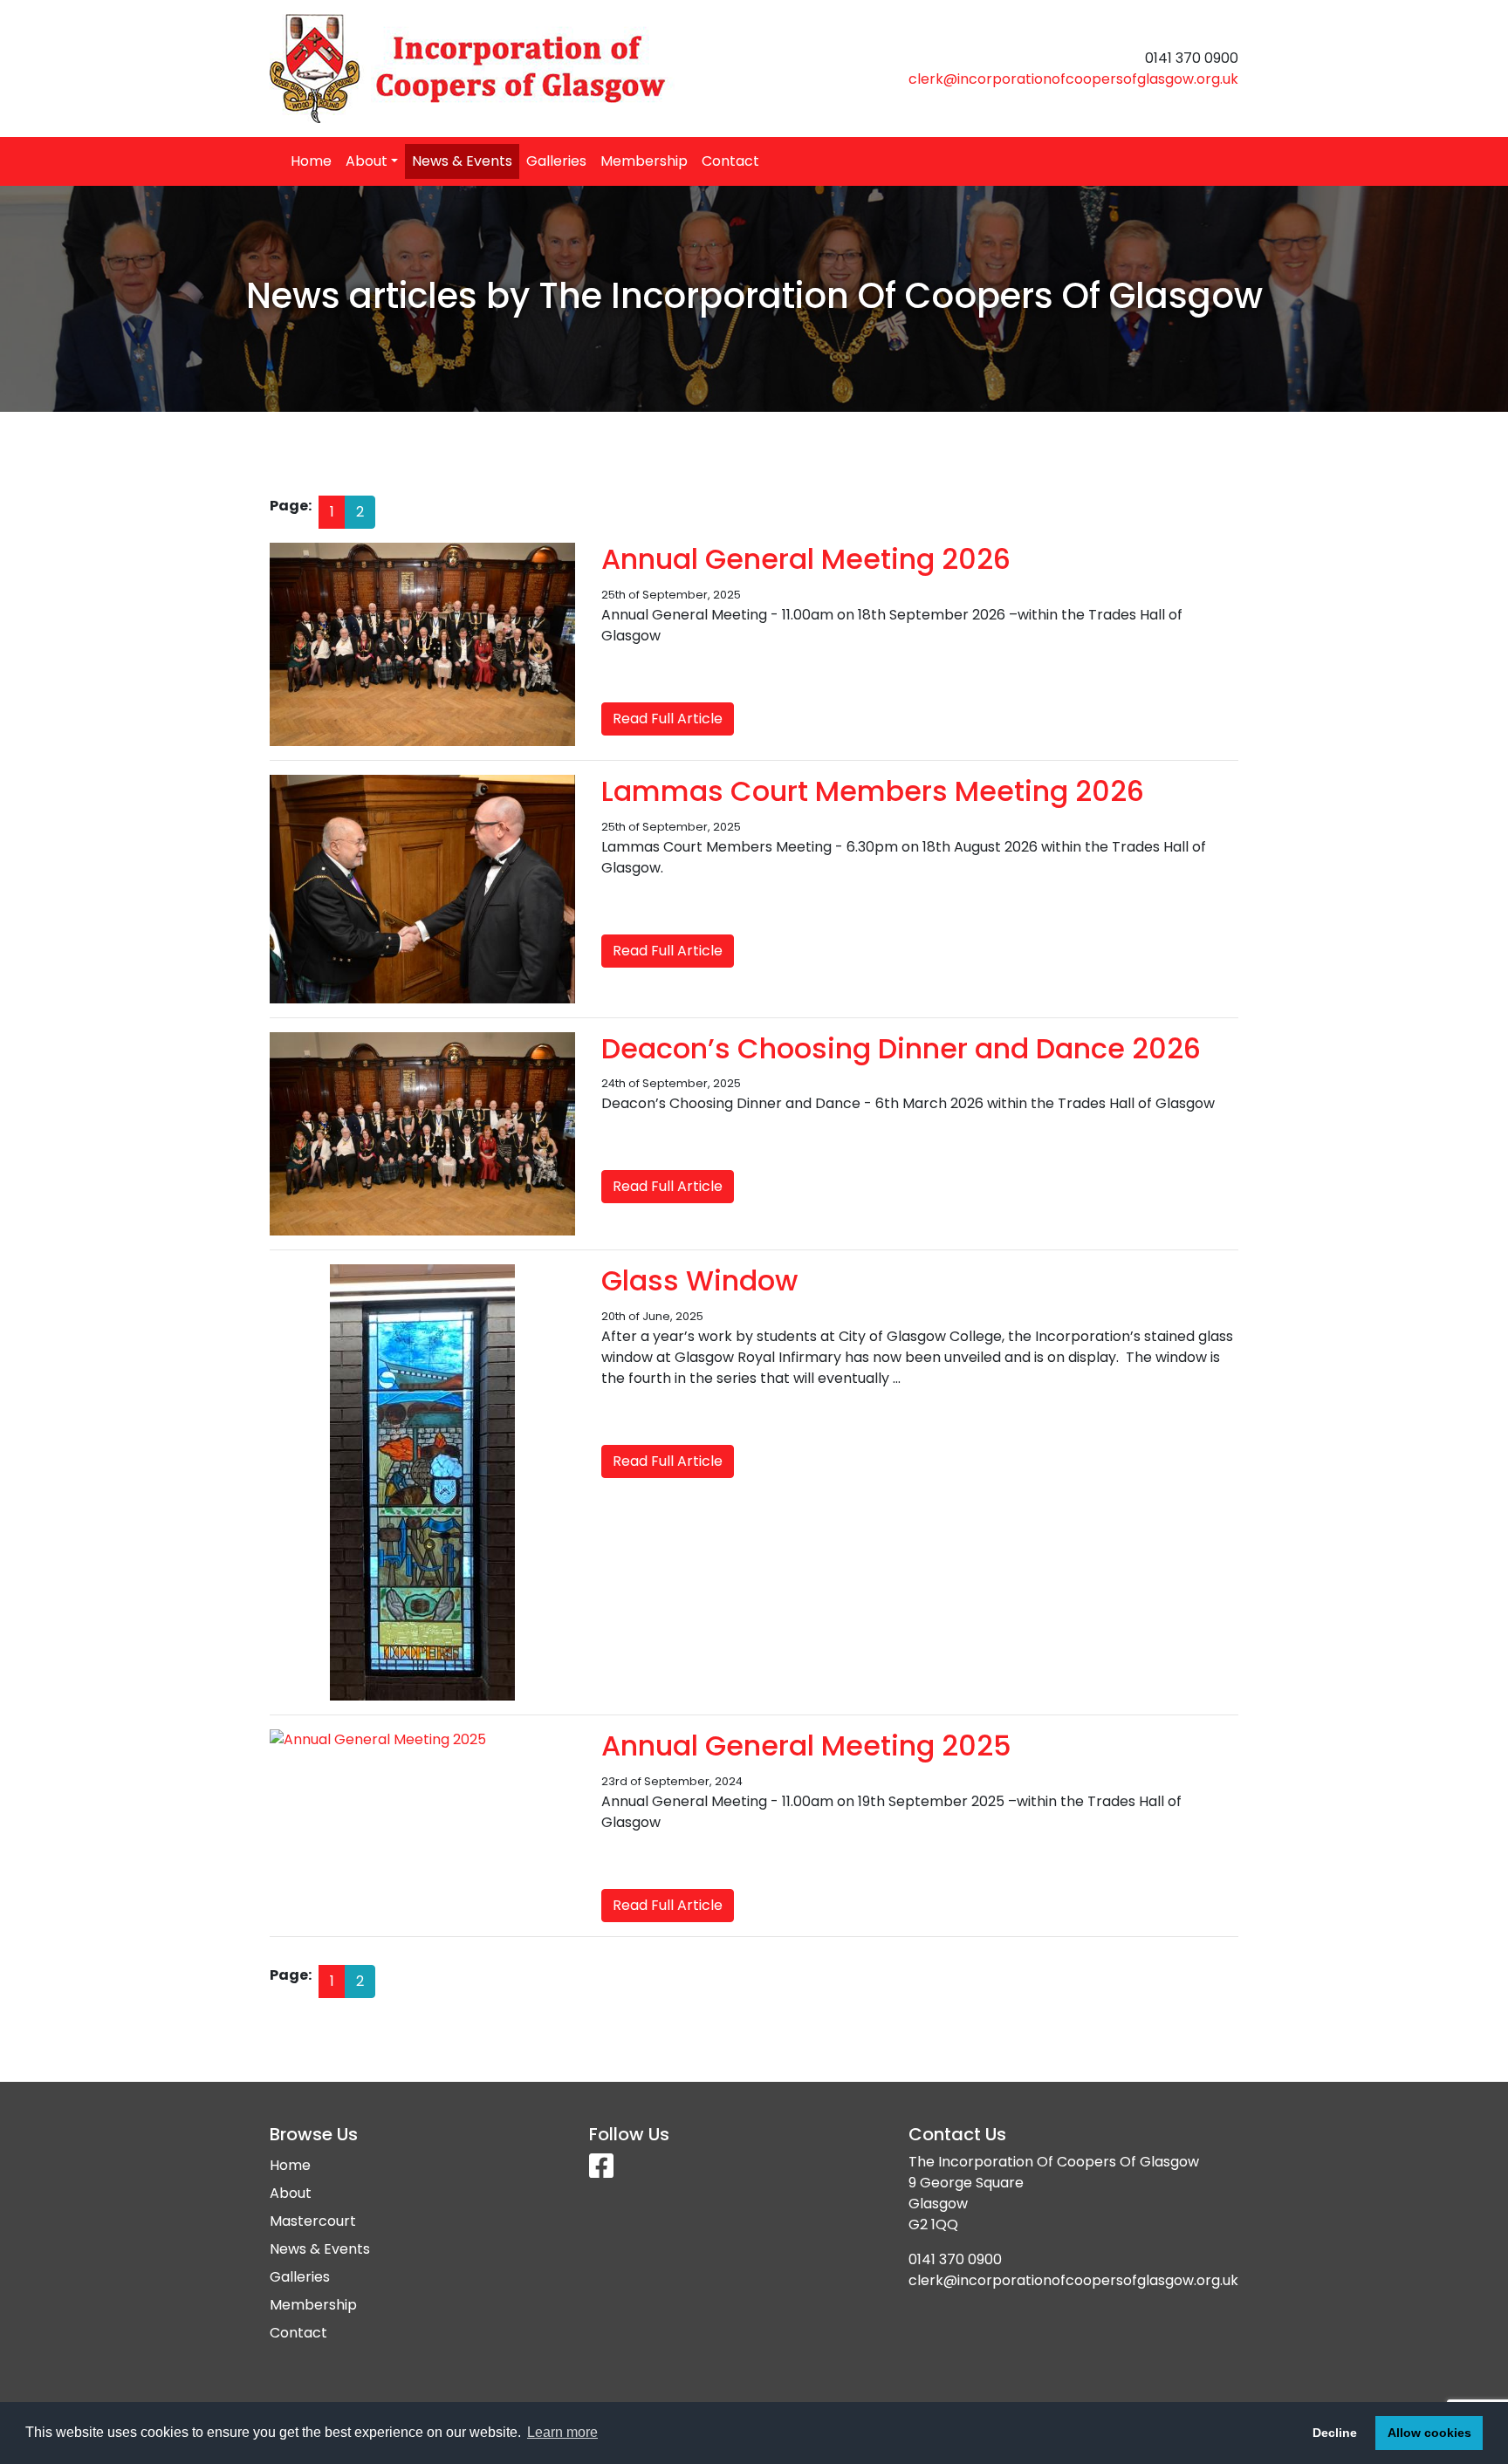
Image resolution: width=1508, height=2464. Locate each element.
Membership (644, 161)
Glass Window (699, 1280)
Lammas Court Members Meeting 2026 (873, 791)
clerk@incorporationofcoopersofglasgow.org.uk (1073, 79)
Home (311, 161)
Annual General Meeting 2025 (806, 1745)
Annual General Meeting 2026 (806, 559)
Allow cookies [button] (1429, 2433)
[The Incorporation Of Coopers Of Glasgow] (505, 68)
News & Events (462, 161)
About (291, 2193)
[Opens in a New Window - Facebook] (601, 2171)
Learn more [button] (562, 2432)
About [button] (367, 161)
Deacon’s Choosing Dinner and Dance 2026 (901, 1048)
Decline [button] (1335, 2433)
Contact (730, 161)
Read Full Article (668, 719)
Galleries (556, 161)
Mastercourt (313, 2221)
